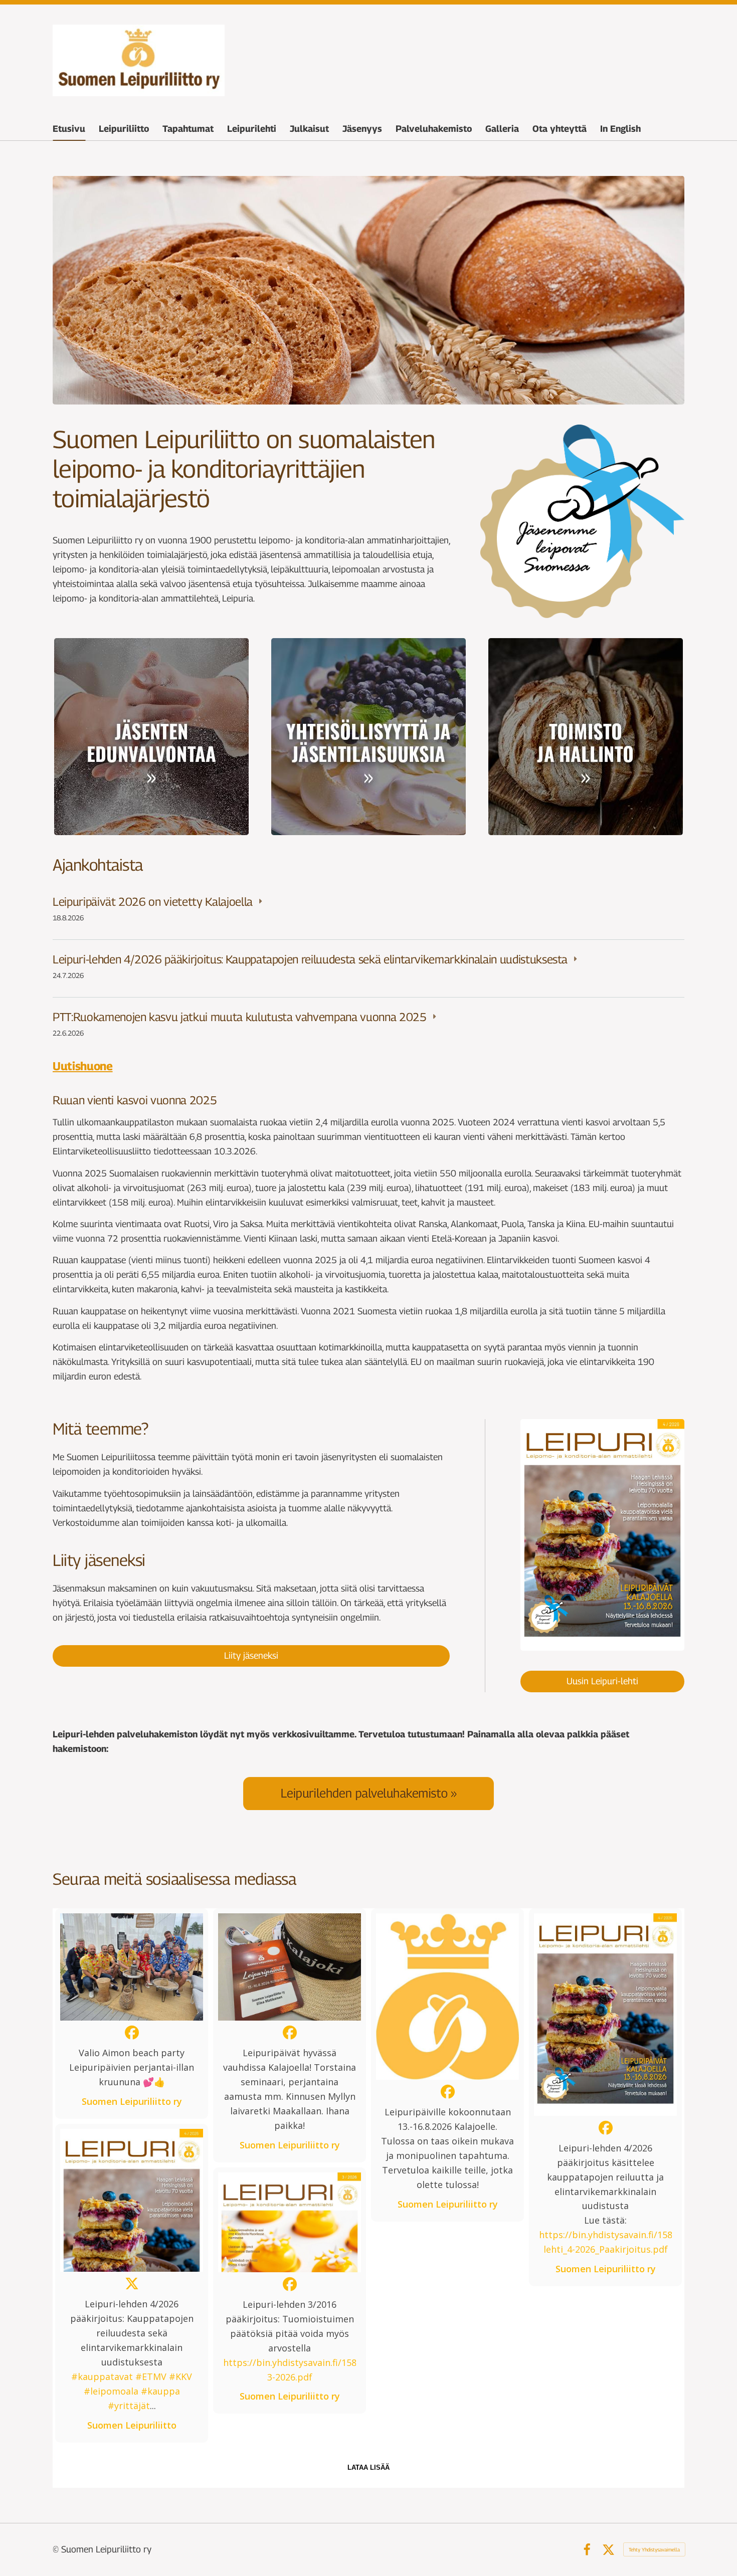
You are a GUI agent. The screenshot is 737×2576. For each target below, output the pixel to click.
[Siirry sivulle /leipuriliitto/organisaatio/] (586, 737)
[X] (608, 2550)
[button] (132, 2014)
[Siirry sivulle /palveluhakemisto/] (368, 1793)
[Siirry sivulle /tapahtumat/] (368, 737)
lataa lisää (368, 2467)
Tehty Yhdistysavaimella (654, 2549)
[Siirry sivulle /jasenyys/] (151, 737)
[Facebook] (587, 2550)
